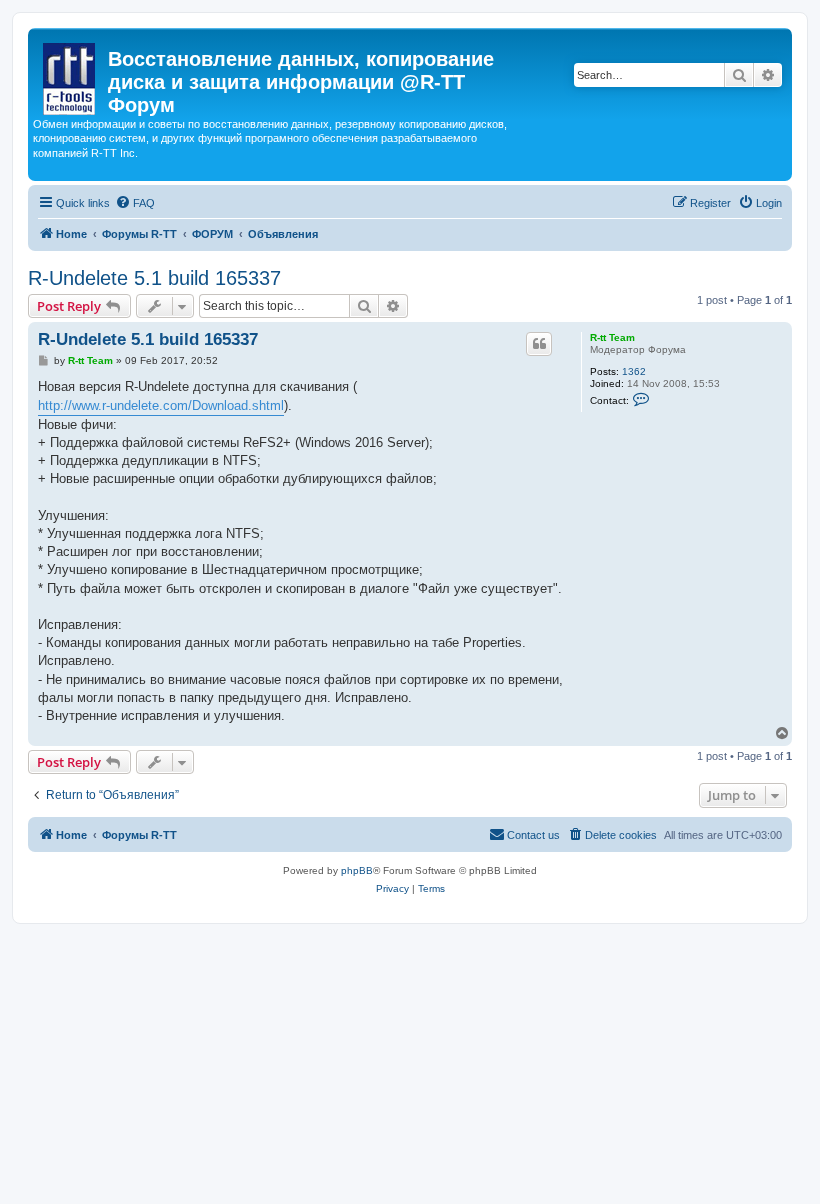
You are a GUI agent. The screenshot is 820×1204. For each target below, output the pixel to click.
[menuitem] (135, 203)
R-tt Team (612, 337)
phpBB (357, 870)
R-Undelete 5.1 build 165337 (154, 278)
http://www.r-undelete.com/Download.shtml (161, 405)
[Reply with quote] (539, 344)
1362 (634, 371)
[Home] (70, 75)
